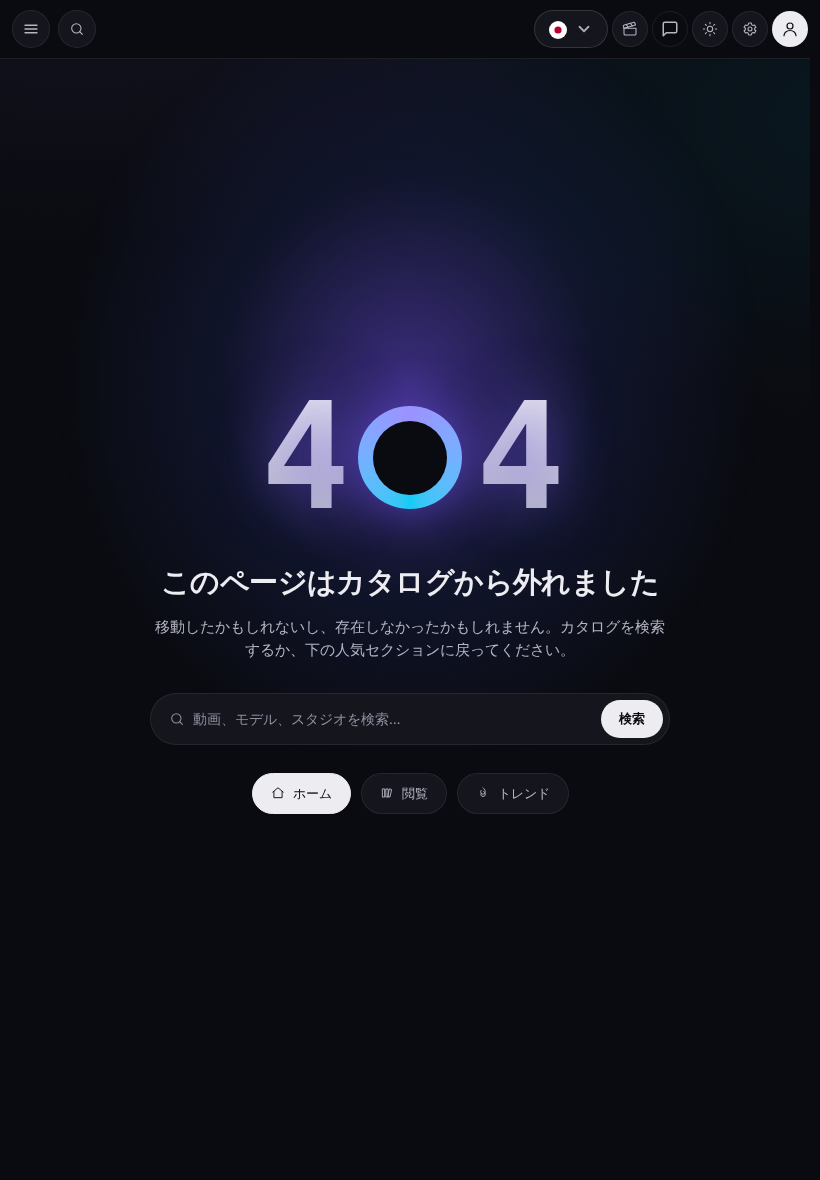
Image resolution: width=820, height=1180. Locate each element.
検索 (627, 718)
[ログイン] (780, 29)
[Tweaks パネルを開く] (740, 29)
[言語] (561, 29)
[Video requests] (620, 29)
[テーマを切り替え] (700, 29)
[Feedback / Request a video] (660, 29)
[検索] (77, 29)
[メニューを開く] (31, 29)
